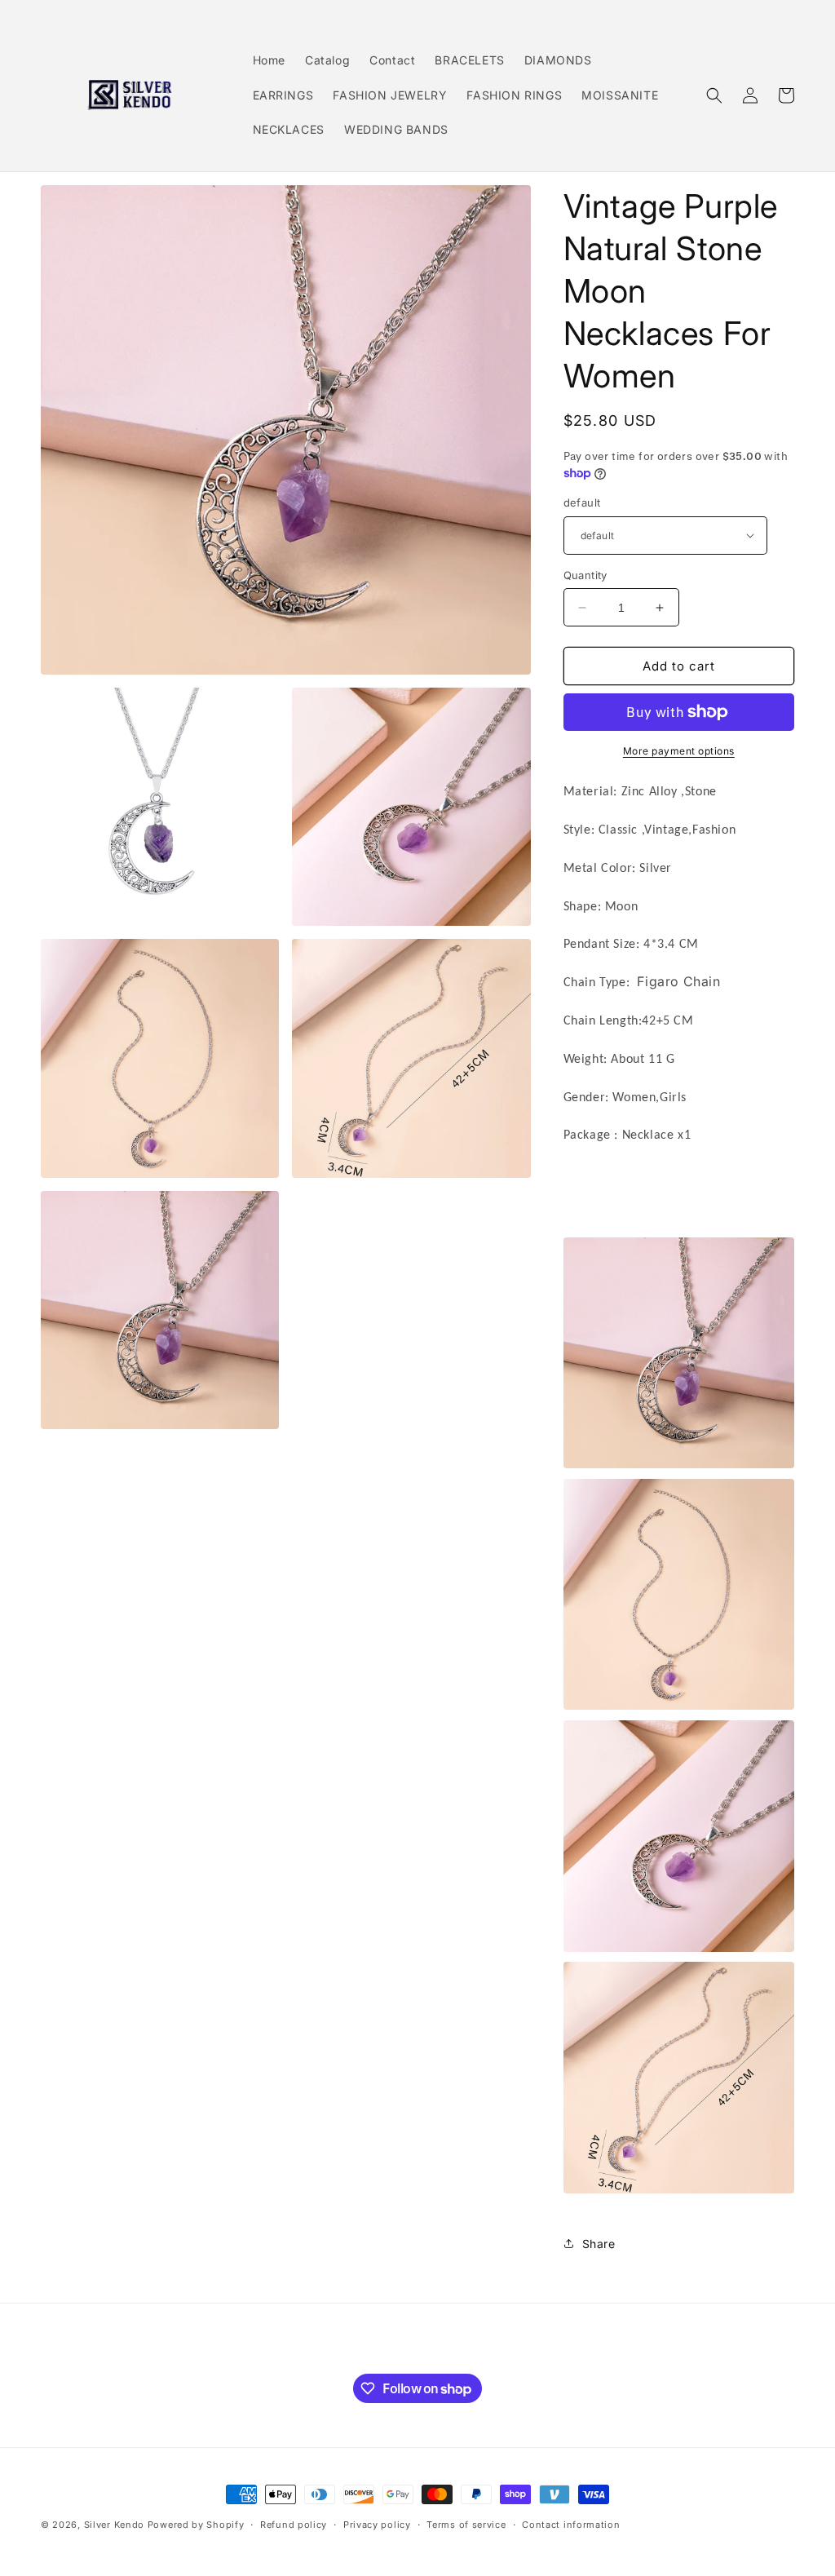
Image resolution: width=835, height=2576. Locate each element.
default (582, 502)
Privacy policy (377, 2525)
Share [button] (599, 2244)
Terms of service (466, 2525)
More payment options (679, 751)
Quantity (585, 575)
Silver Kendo (114, 2525)
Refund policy (294, 2525)
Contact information (571, 2525)
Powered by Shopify (196, 2525)
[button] (714, 95)
